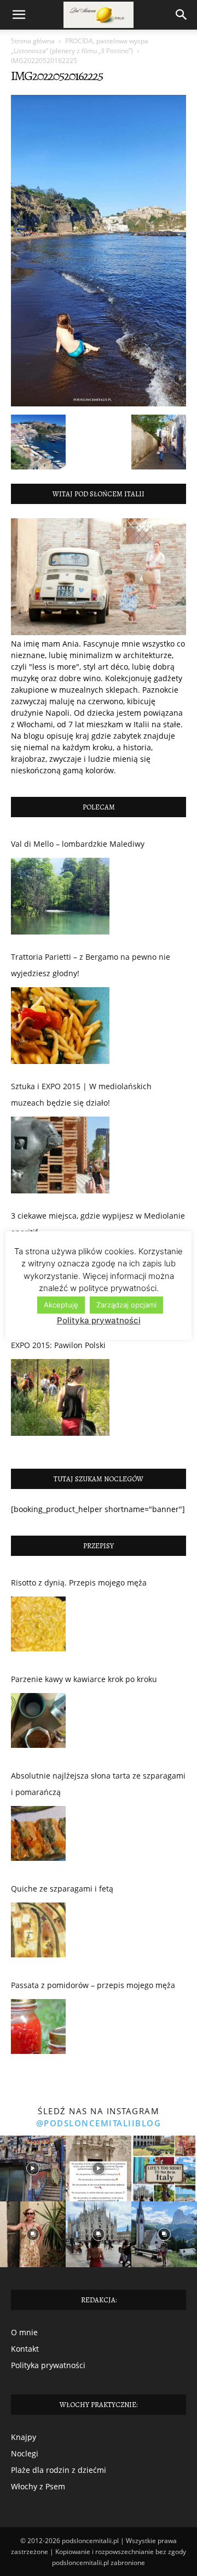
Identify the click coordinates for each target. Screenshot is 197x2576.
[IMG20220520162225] (99, 403)
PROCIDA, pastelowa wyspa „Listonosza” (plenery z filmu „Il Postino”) (80, 46)
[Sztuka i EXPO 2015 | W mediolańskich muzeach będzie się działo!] (60, 1155)
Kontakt (25, 2349)
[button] (19, 15)
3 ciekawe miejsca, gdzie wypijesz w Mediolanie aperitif (98, 1224)
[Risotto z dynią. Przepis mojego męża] (38, 1627)
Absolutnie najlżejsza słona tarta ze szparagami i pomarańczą (98, 1784)
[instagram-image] (33, 2169)
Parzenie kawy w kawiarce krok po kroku (84, 1679)
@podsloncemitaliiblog (99, 2123)
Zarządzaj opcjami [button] (126, 1305)
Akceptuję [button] (61, 1305)
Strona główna (33, 41)
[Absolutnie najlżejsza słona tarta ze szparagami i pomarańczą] (38, 1836)
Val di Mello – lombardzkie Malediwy (78, 844)
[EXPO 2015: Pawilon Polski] (60, 1397)
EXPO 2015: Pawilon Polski (58, 1345)
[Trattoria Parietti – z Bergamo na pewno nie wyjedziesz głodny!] (60, 1026)
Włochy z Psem (38, 2486)
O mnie (24, 2332)
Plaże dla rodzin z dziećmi (59, 2470)
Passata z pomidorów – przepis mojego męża (93, 1985)
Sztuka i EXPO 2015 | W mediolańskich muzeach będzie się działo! (81, 1094)
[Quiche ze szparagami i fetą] (38, 1933)
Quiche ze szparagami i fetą (62, 1889)
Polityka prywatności (48, 2365)
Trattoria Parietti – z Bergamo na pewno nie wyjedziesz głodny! (91, 965)
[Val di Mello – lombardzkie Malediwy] (60, 896)
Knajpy (24, 2437)
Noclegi (25, 2453)
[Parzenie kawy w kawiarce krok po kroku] (38, 1723)
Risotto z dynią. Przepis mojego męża (79, 1583)
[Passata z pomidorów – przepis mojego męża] (38, 2029)
